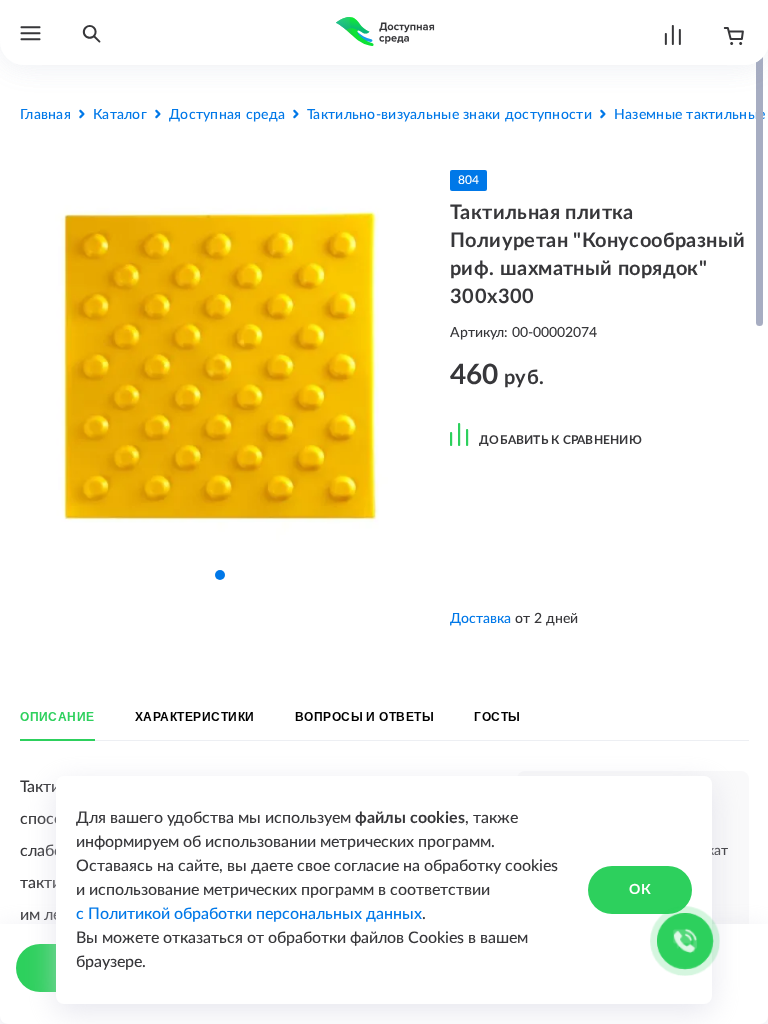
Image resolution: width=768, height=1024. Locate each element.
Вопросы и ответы (365, 717)
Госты (497, 717)
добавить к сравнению (560, 440)
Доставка (480, 619)
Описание (57, 717)
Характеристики (195, 717)
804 (468, 180)
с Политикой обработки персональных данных (249, 914)
